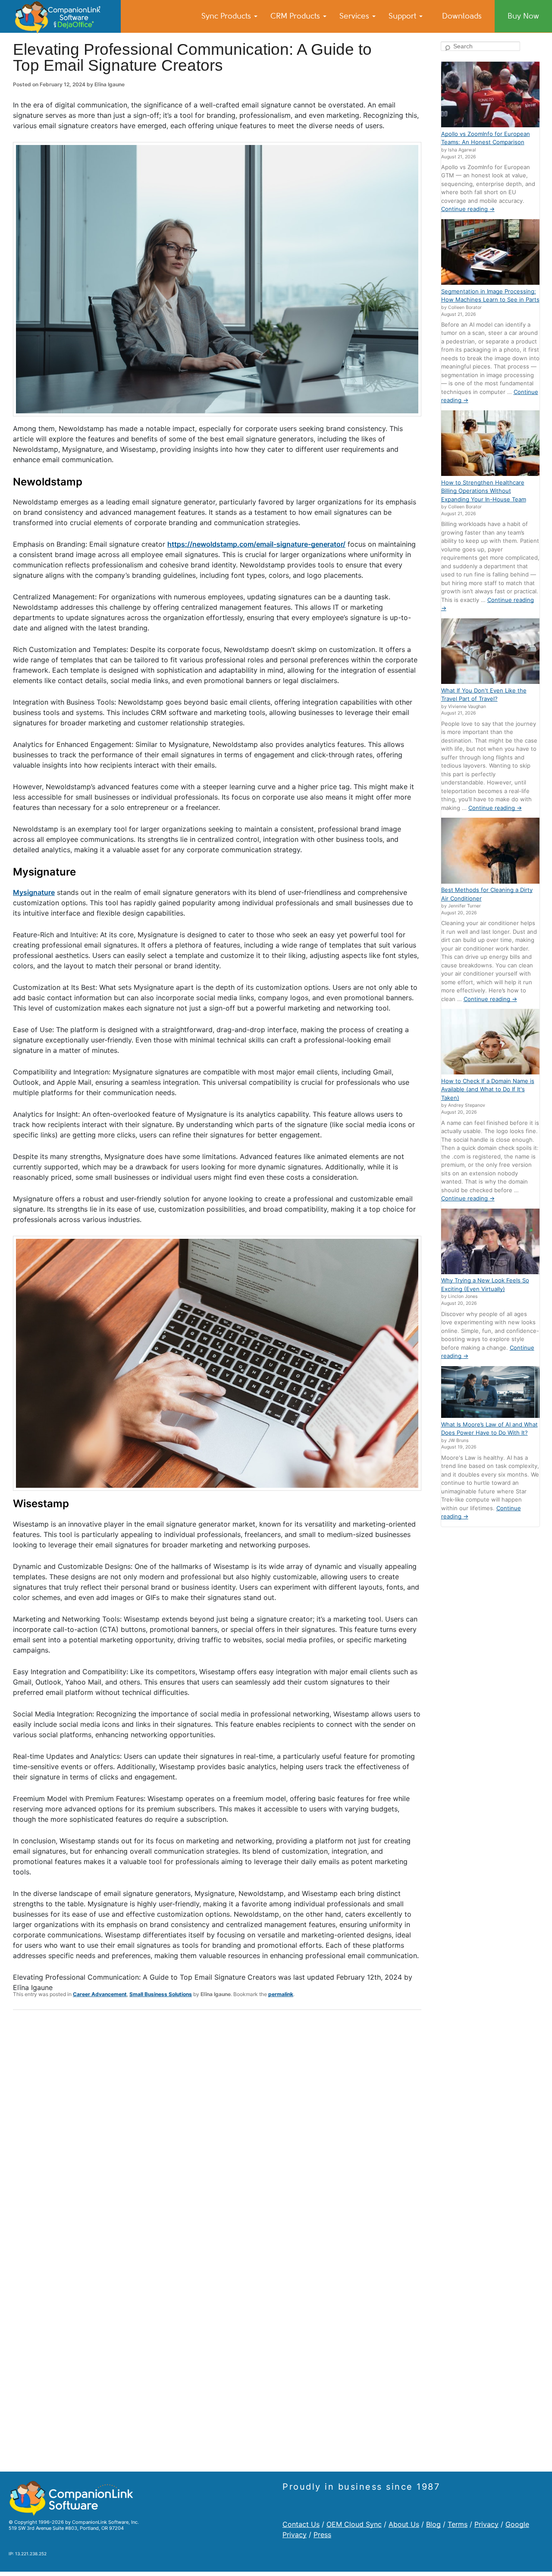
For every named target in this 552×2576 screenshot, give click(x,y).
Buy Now (523, 16)
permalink (281, 1994)
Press (322, 2535)
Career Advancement (100, 1994)
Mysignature (34, 892)
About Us (404, 2524)
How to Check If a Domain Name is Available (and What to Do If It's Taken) (488, 1089)
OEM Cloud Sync (354, 2524)
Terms (458, 2524)
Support (403, 16)
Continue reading (468, 209)
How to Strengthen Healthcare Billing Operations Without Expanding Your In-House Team (484, 491)
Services (355, 16)
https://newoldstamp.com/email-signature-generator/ (256, 544)
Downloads (462, 16)
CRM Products (296, 16)
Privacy (486, 2524)
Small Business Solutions (161, 1994)
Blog (433, 2524)
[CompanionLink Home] (60, 16)
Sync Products (227, 16)
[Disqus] (217, 2129)
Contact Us (301, 2524)
